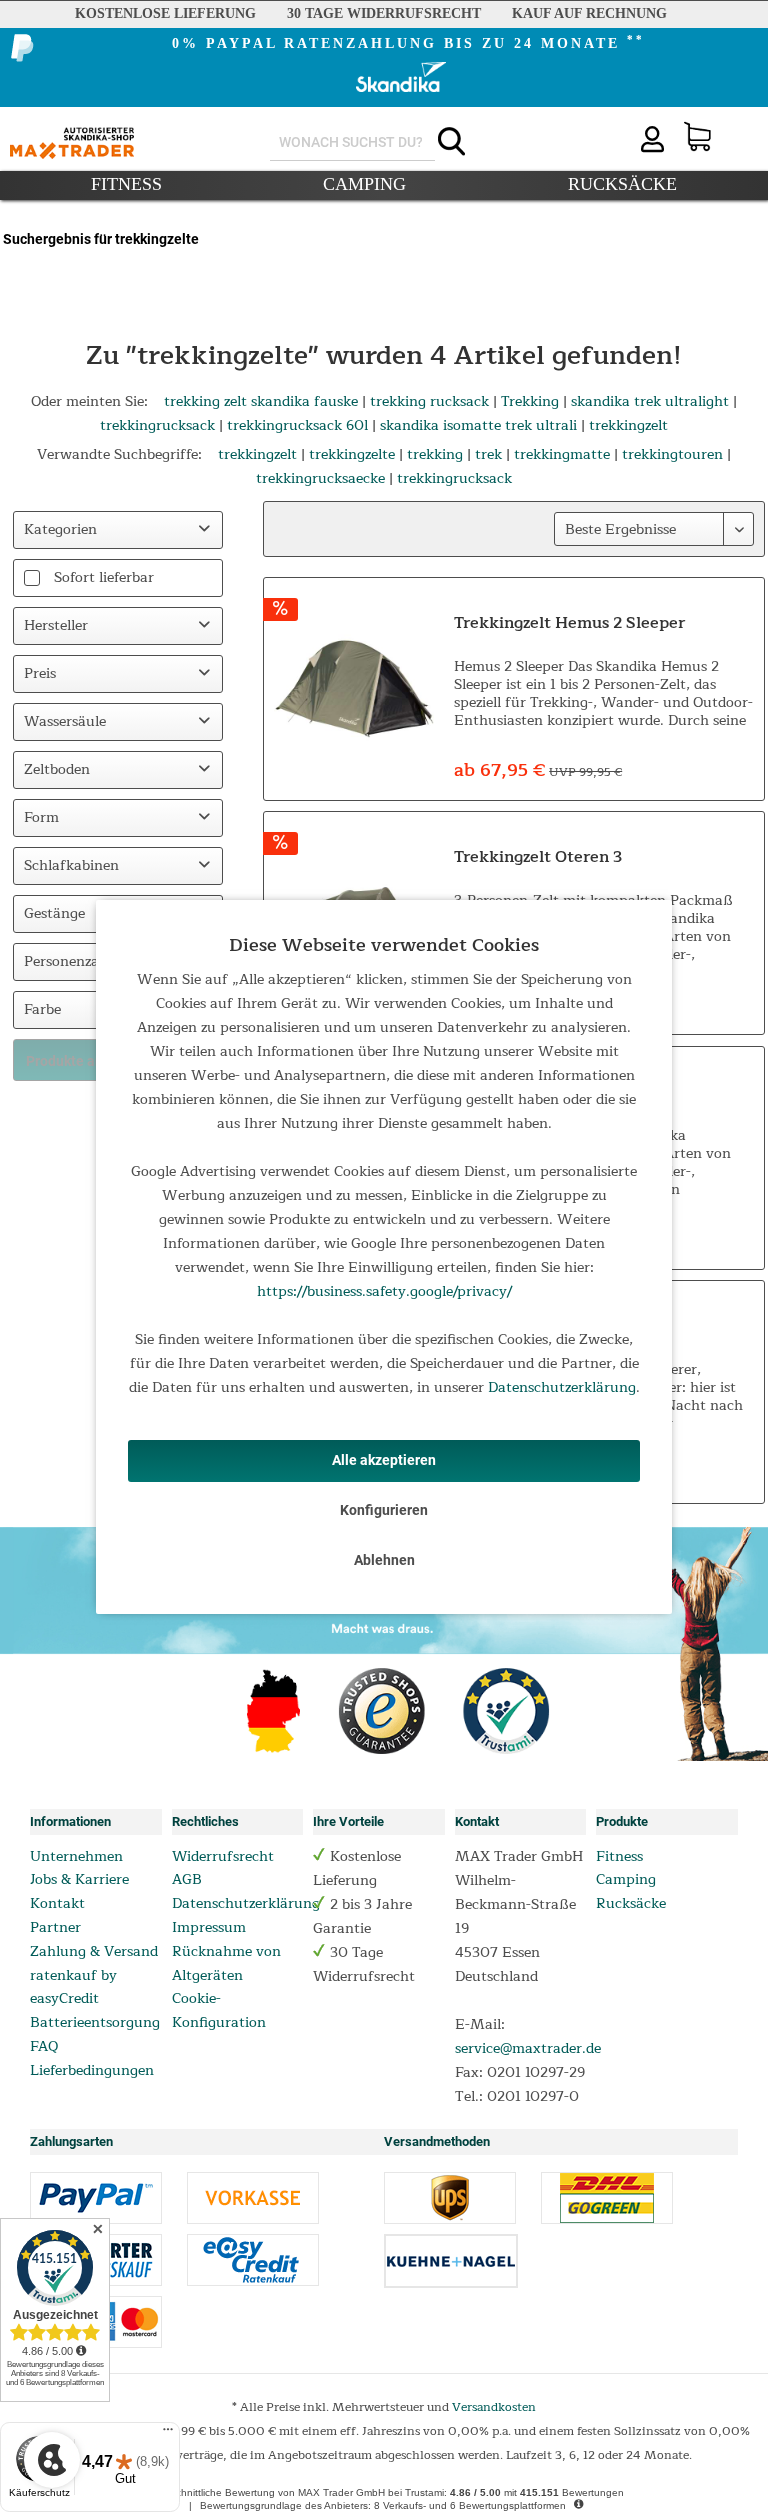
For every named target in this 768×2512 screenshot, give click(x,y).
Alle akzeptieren (384, 1460)
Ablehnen (384, 1560)
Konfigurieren (384, 1510)
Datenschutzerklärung (562, 1387)
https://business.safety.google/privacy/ (384, 1291)
